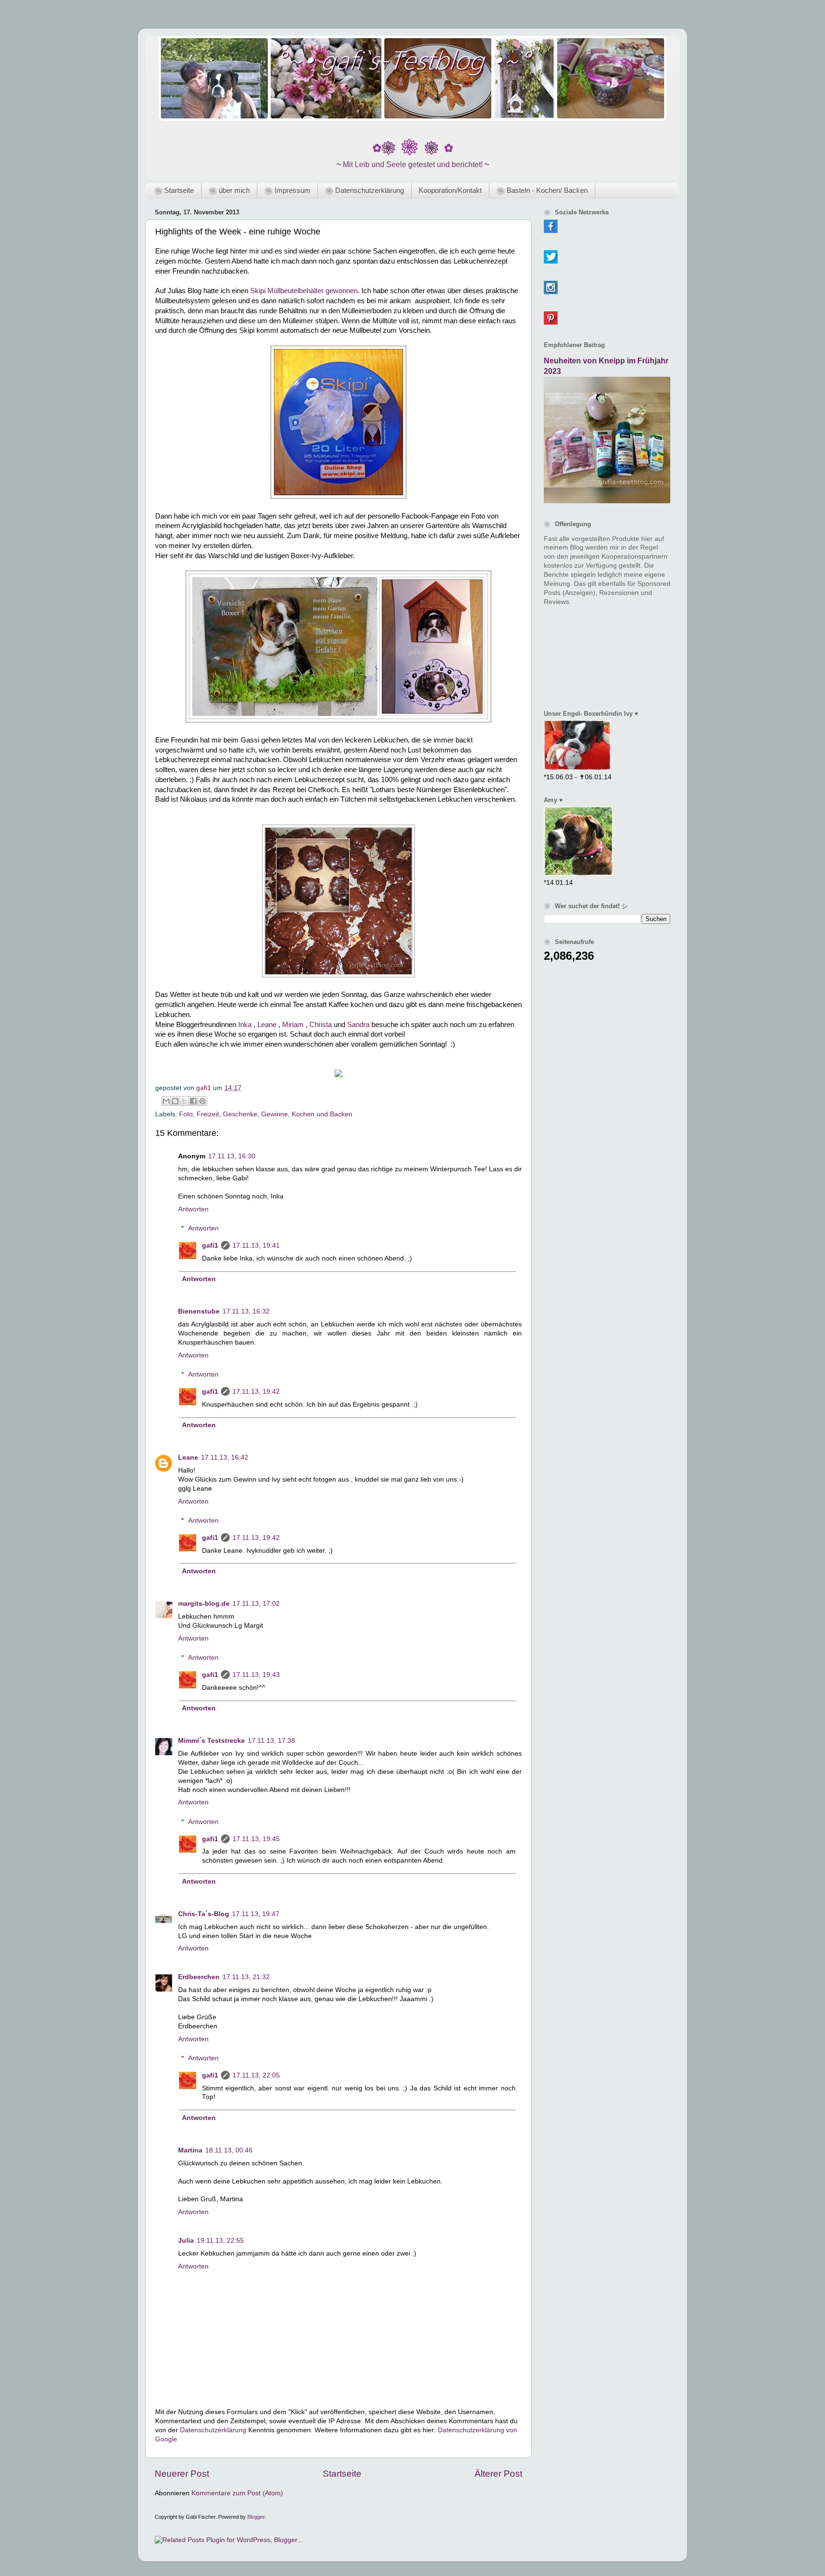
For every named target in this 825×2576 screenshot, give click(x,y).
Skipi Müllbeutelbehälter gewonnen (304, 291)
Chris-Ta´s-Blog (204, 1914)
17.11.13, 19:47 (256, 1914)
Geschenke (240, 1114)
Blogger (256, 2517)
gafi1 (210, 1246)
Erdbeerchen (199, 1977)
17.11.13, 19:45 (256, 1839)
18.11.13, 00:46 (229, 2150)
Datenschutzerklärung (213, 2430)
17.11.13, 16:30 (232, 1156)
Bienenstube (199, 1311)
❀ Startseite (174, 190)
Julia (186, 2241)
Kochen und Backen (322, 1114)
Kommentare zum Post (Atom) (237, 2493)
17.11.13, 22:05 (256, 2075)
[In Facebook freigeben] (193, 1101)
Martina (190, 2150)
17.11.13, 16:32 (246, 1311)
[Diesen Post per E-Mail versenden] (166, 1101)
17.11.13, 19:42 (256, 1392)
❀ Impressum (287, 190)
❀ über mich (229, 190)
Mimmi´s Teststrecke (212, 1741)
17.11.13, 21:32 (246, 1977)
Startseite (342, 2474)
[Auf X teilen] (184, 1101)
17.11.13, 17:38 (271, 1741)
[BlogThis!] (175, 1101)
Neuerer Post (182, 2474)
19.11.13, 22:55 (220, 2241)
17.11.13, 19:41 (256, 1246)
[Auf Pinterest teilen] (202, 1101)
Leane (267, 1025)
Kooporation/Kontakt (450, 190)
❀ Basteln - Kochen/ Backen (542, 190)
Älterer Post (498, 2474)
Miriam (293, 1025)
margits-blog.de (204, 1604)
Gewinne (275, 1114)
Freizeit (208, 1114)
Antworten (193, 1209)
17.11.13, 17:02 (256, 1604)
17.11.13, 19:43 (256, 1675)
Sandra (358, 1025)
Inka (245, 1025)
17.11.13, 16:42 (225, 1458)
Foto (186, 1114)
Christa (321, 1025)
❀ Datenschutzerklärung (365, 190)
